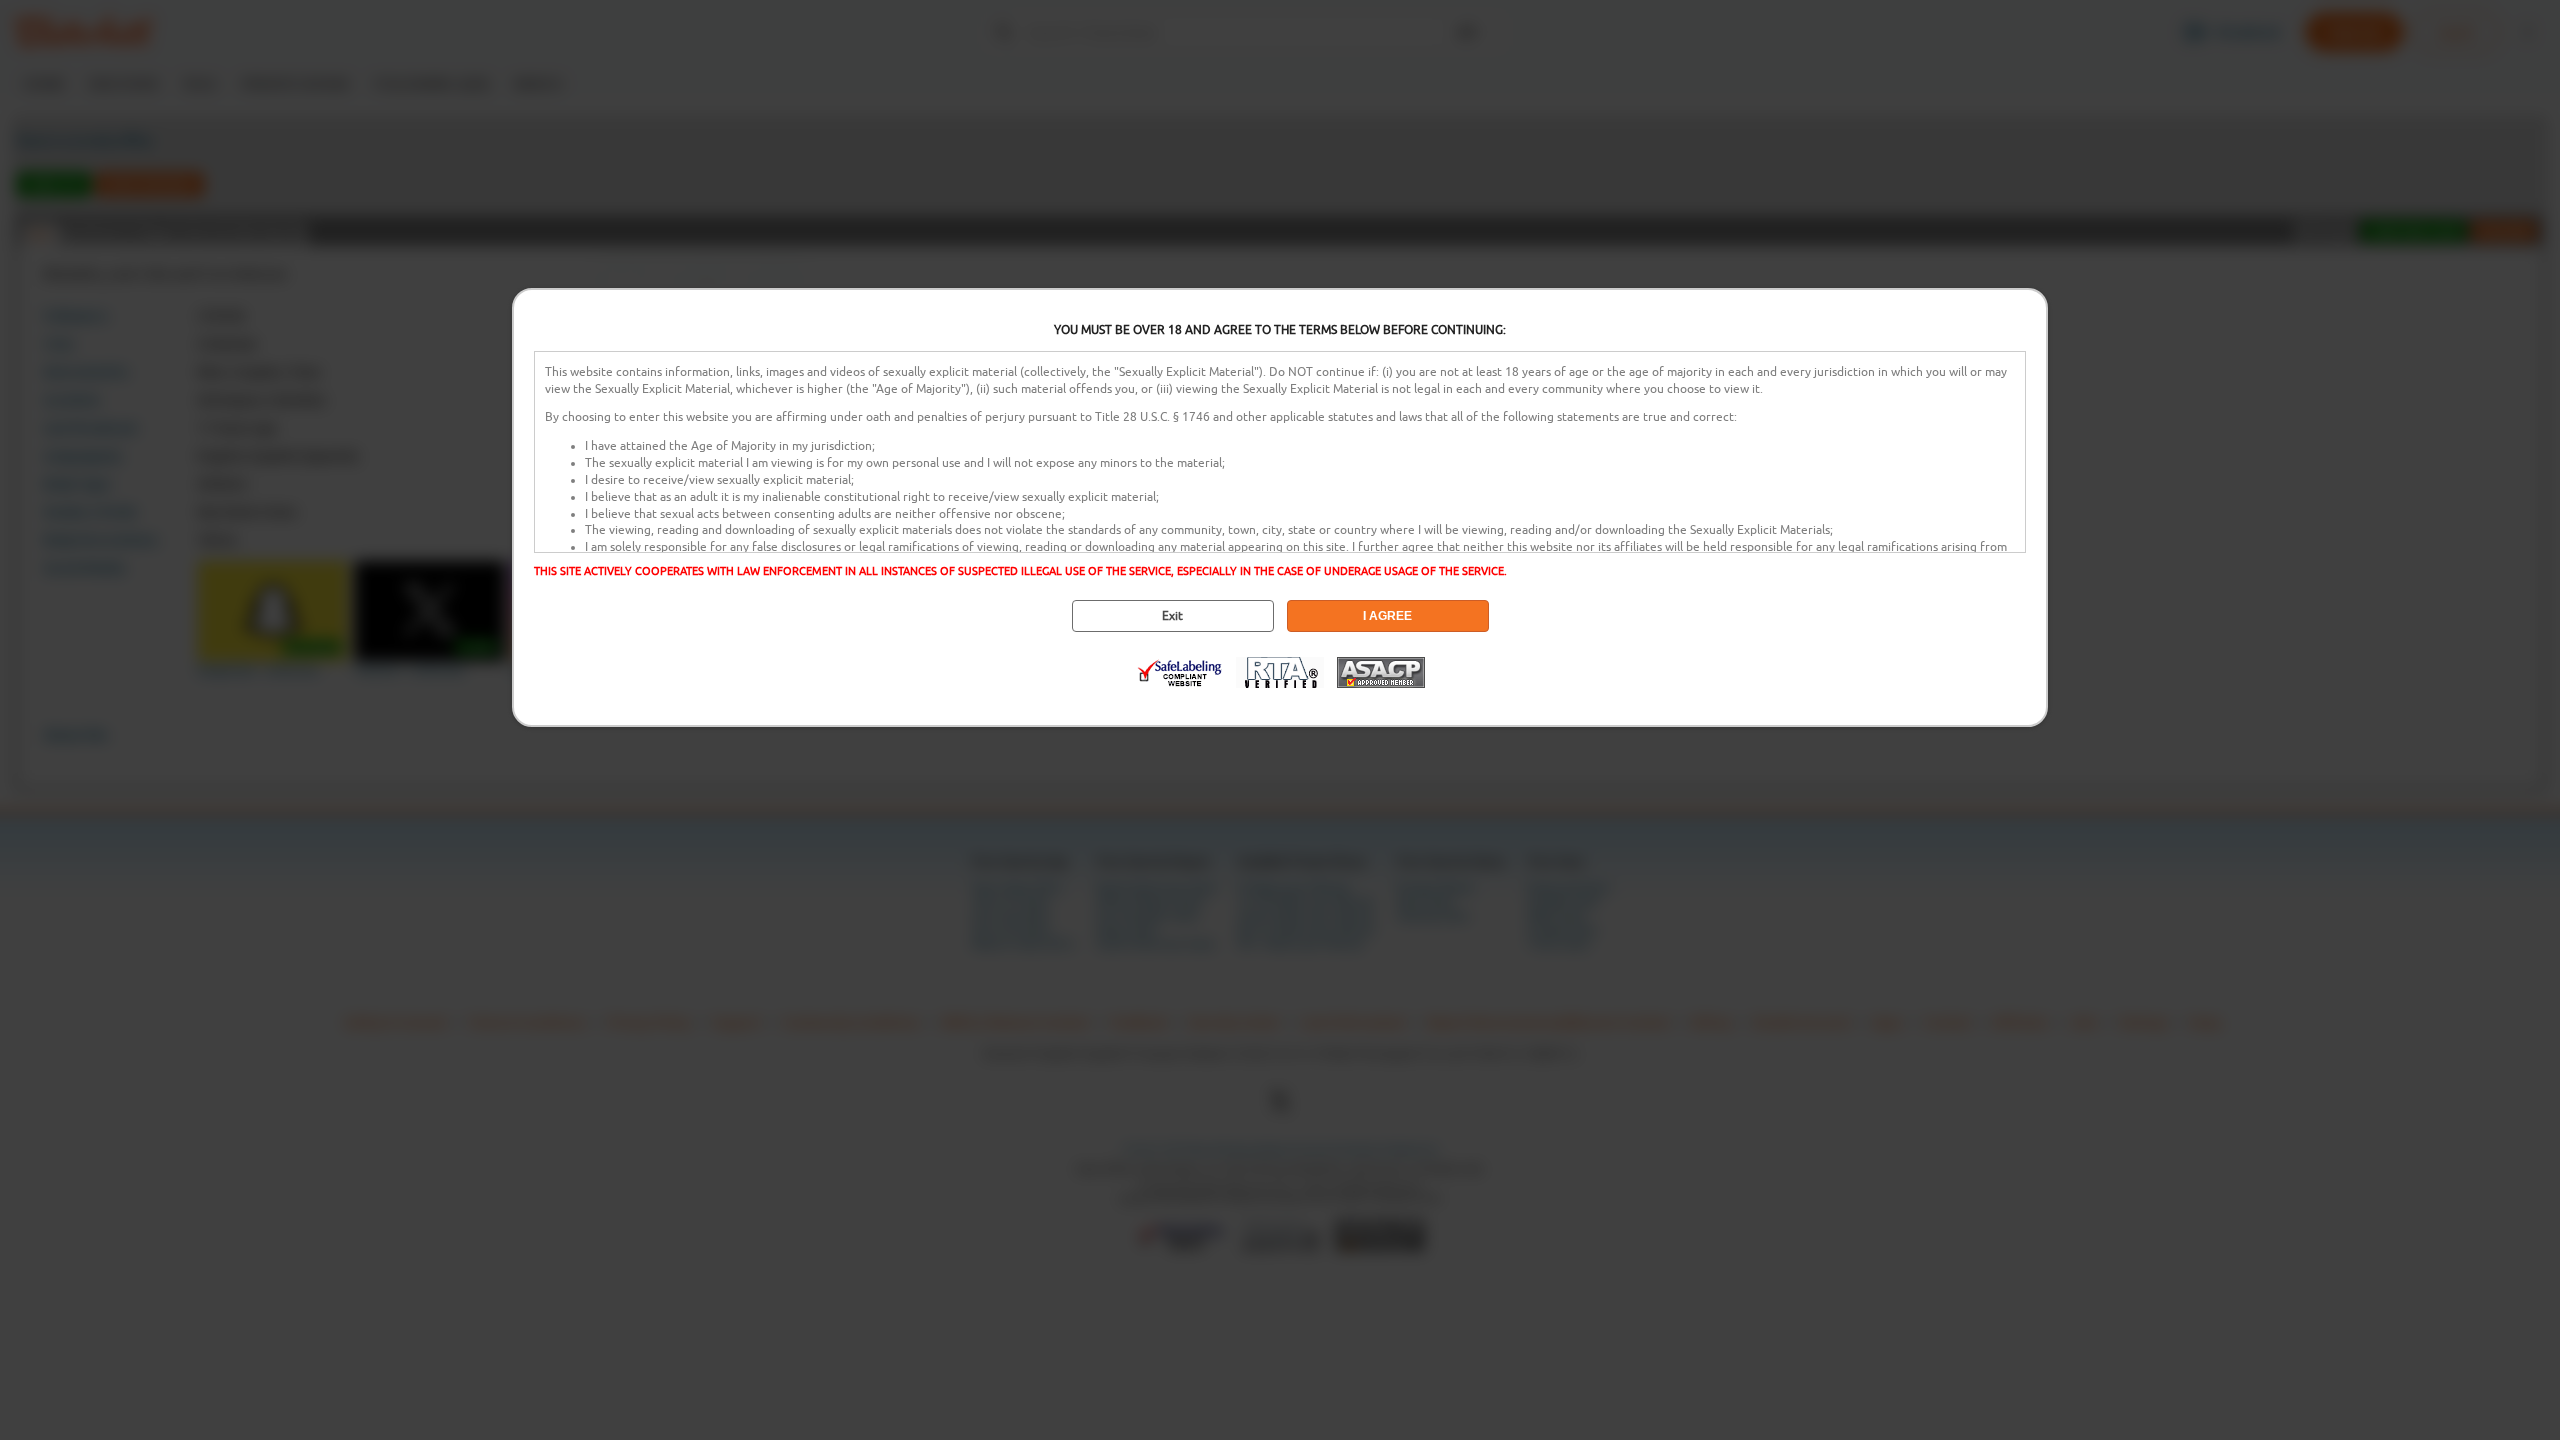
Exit (1172, 616)
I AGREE (1387, 616)
